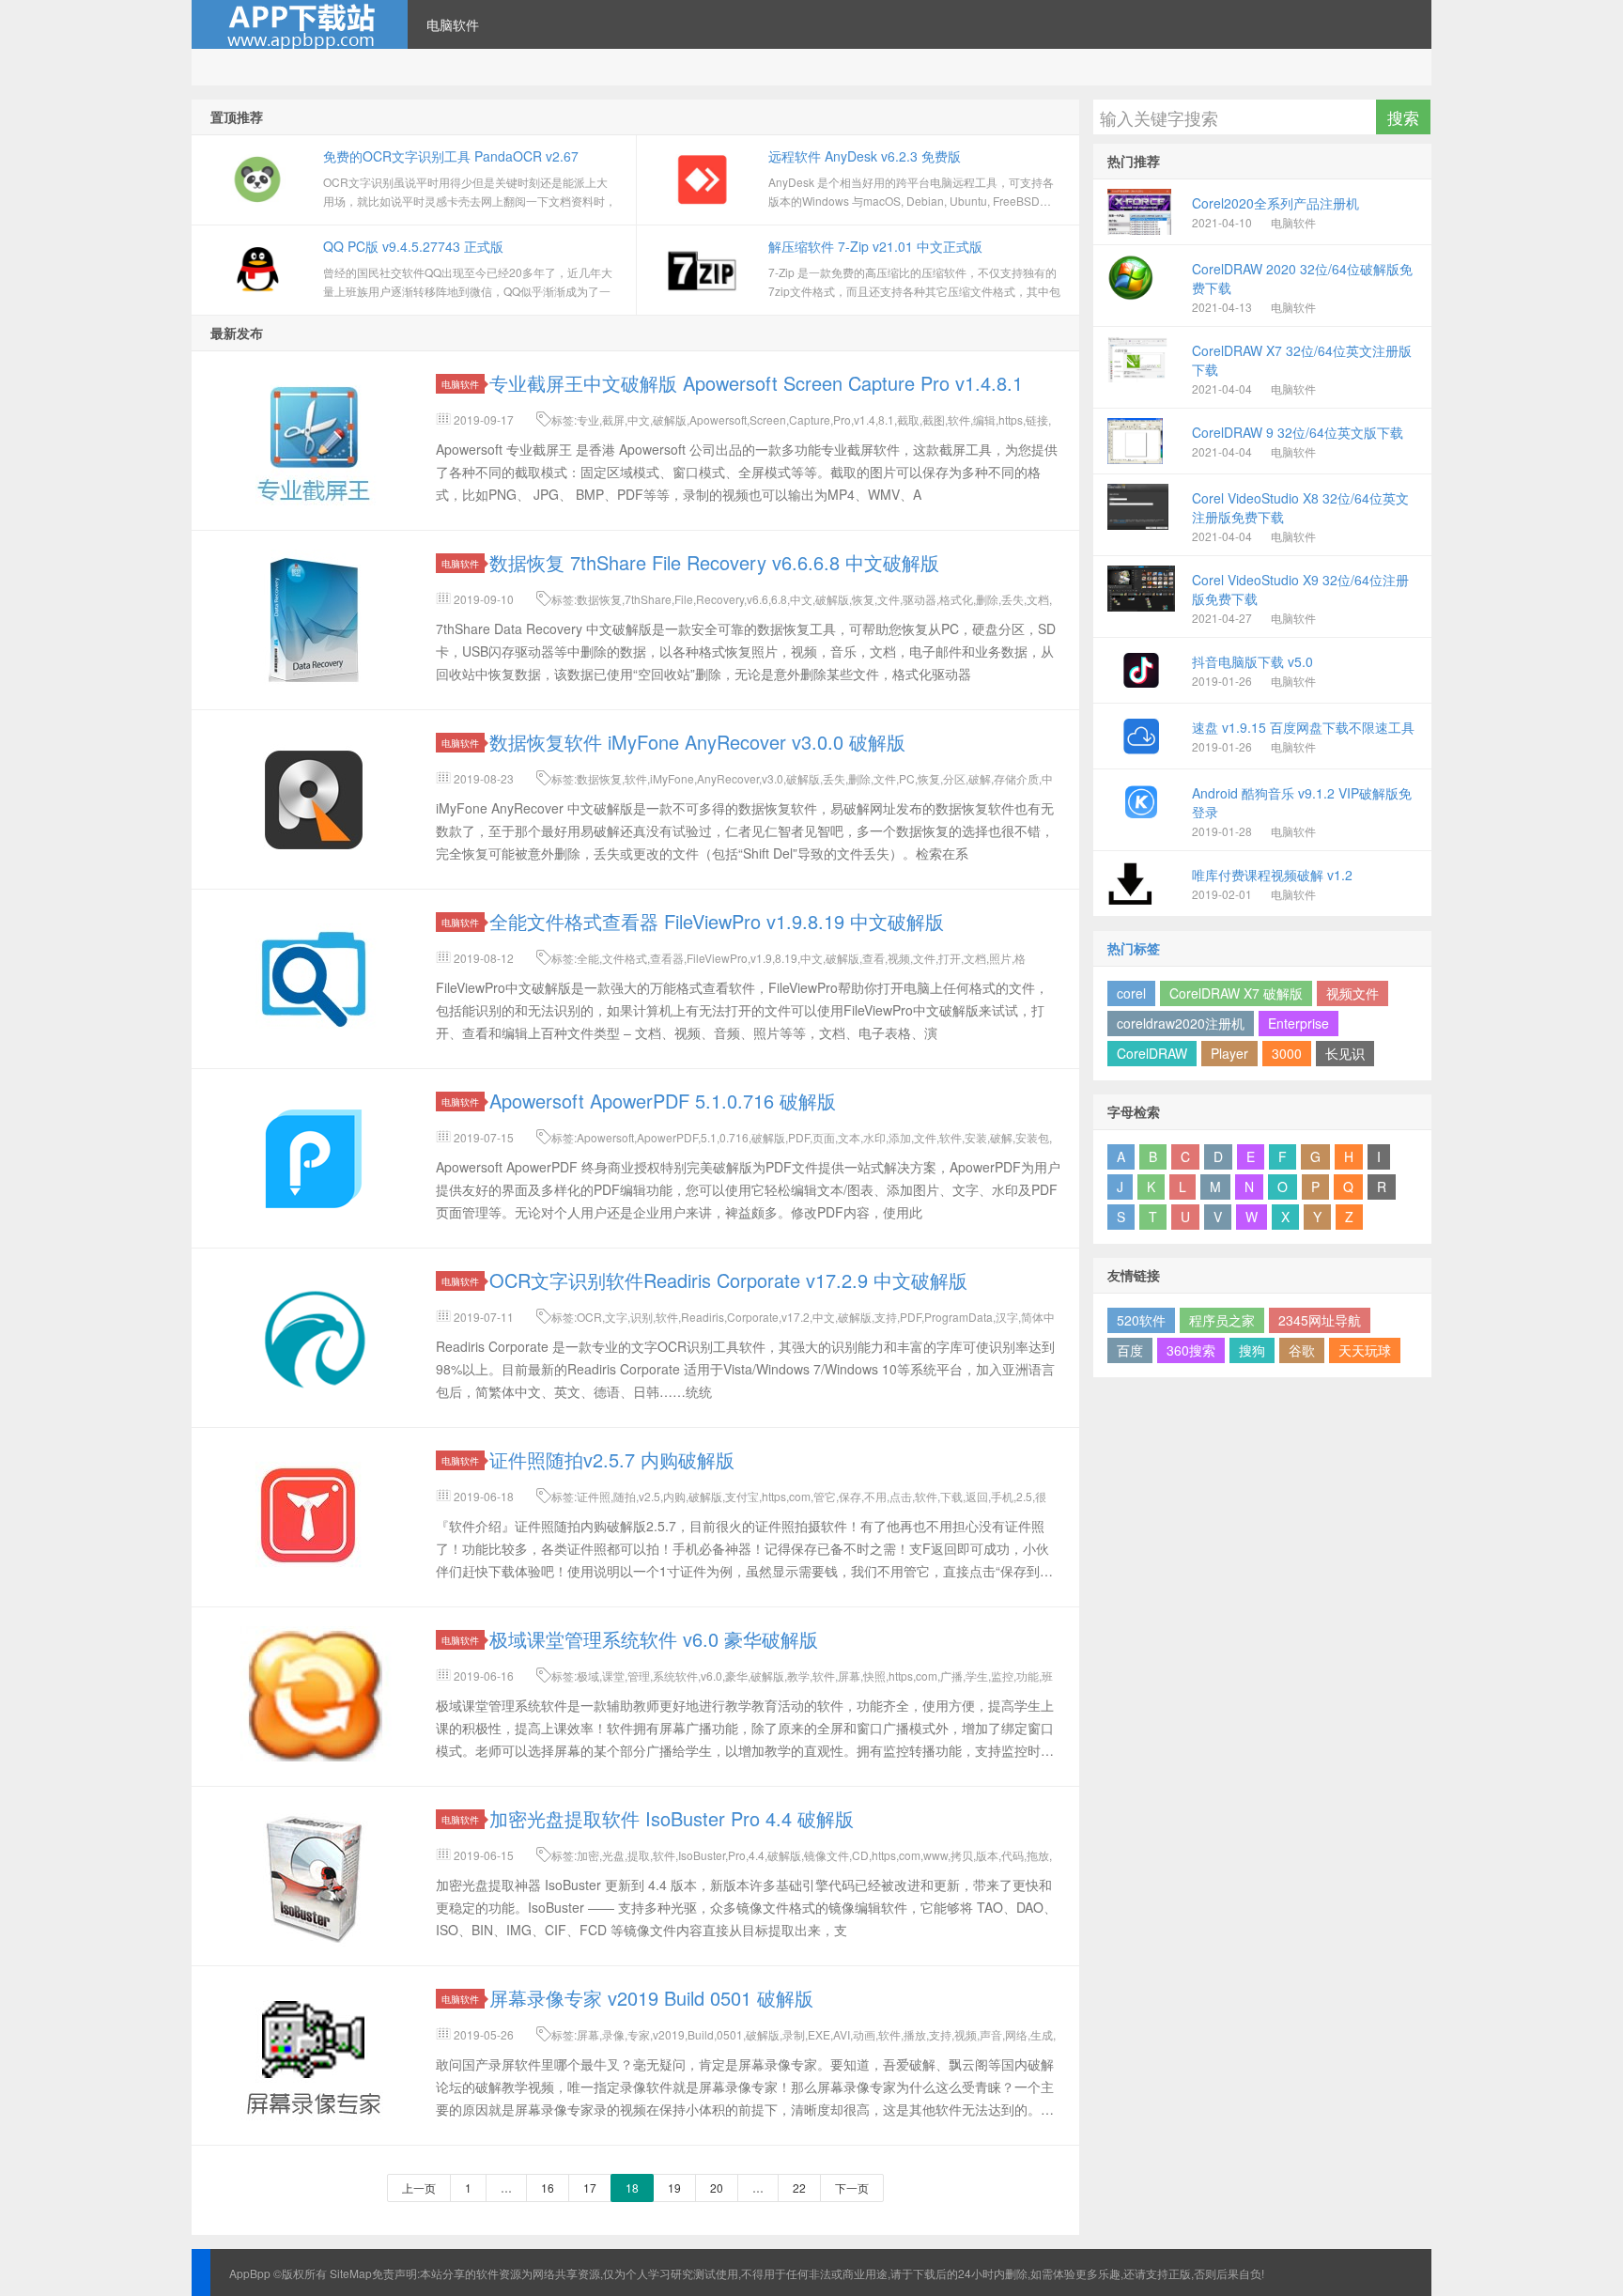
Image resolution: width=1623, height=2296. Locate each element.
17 (590, 2187)
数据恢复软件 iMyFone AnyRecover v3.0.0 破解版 (697, 742)
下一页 (852, 2187)
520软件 (1141, 1320)
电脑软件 (453, 24)
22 (799, 2187)
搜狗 (1252, 1350)
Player (1229, 1053)
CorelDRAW (1152, 1053)
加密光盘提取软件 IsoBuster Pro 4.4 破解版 (672, 1818)
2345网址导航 (1320, 1320)
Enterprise (1298, 1023)
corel (1131, 993)
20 (717, 2187)
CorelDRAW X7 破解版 (1236, 993)
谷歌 (1302, 1350)
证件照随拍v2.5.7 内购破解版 (612, 1459)
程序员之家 (1222, 1320)
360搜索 (1191, 1350)
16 (548, 2187)
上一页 (419, 2187)
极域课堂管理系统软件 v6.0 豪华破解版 (654, 1639)
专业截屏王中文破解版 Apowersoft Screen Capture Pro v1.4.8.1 (756, 383)
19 (674, 2187)
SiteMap (351, 2273)
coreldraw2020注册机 (1181, 1023)
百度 (1130, 1350)
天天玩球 (1365, 1350)
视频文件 (1352, 993)
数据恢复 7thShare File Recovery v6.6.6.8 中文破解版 (714, 562)
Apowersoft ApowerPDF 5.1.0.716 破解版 (663, 1101)
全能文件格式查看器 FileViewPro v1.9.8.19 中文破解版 (717, 921)
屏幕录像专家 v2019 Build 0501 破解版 (651, 1998)
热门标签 (1134, 948)
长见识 (1345, 1053)
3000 (1287, 1053)
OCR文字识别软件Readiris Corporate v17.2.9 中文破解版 (728, 1280)
